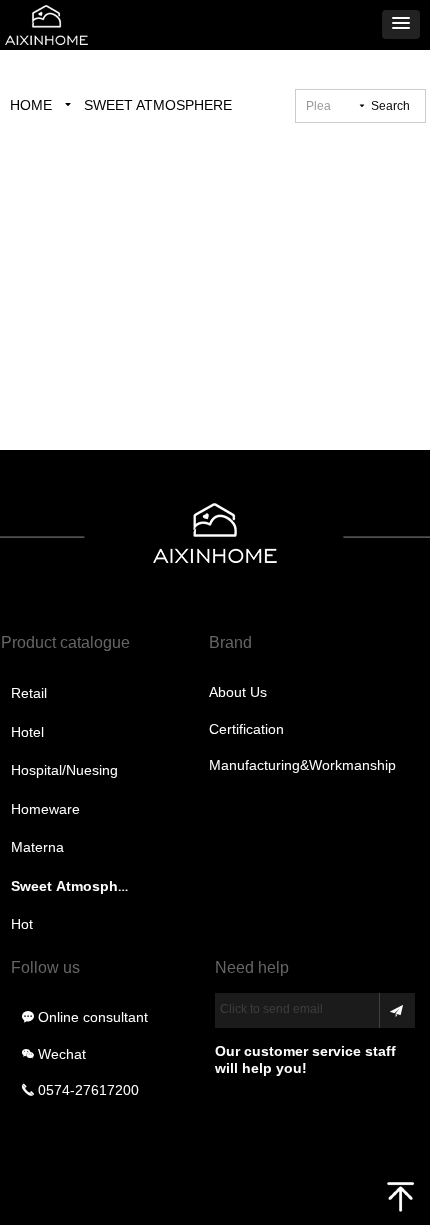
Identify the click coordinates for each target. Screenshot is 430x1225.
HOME (31, 105)
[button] (401, 24)
